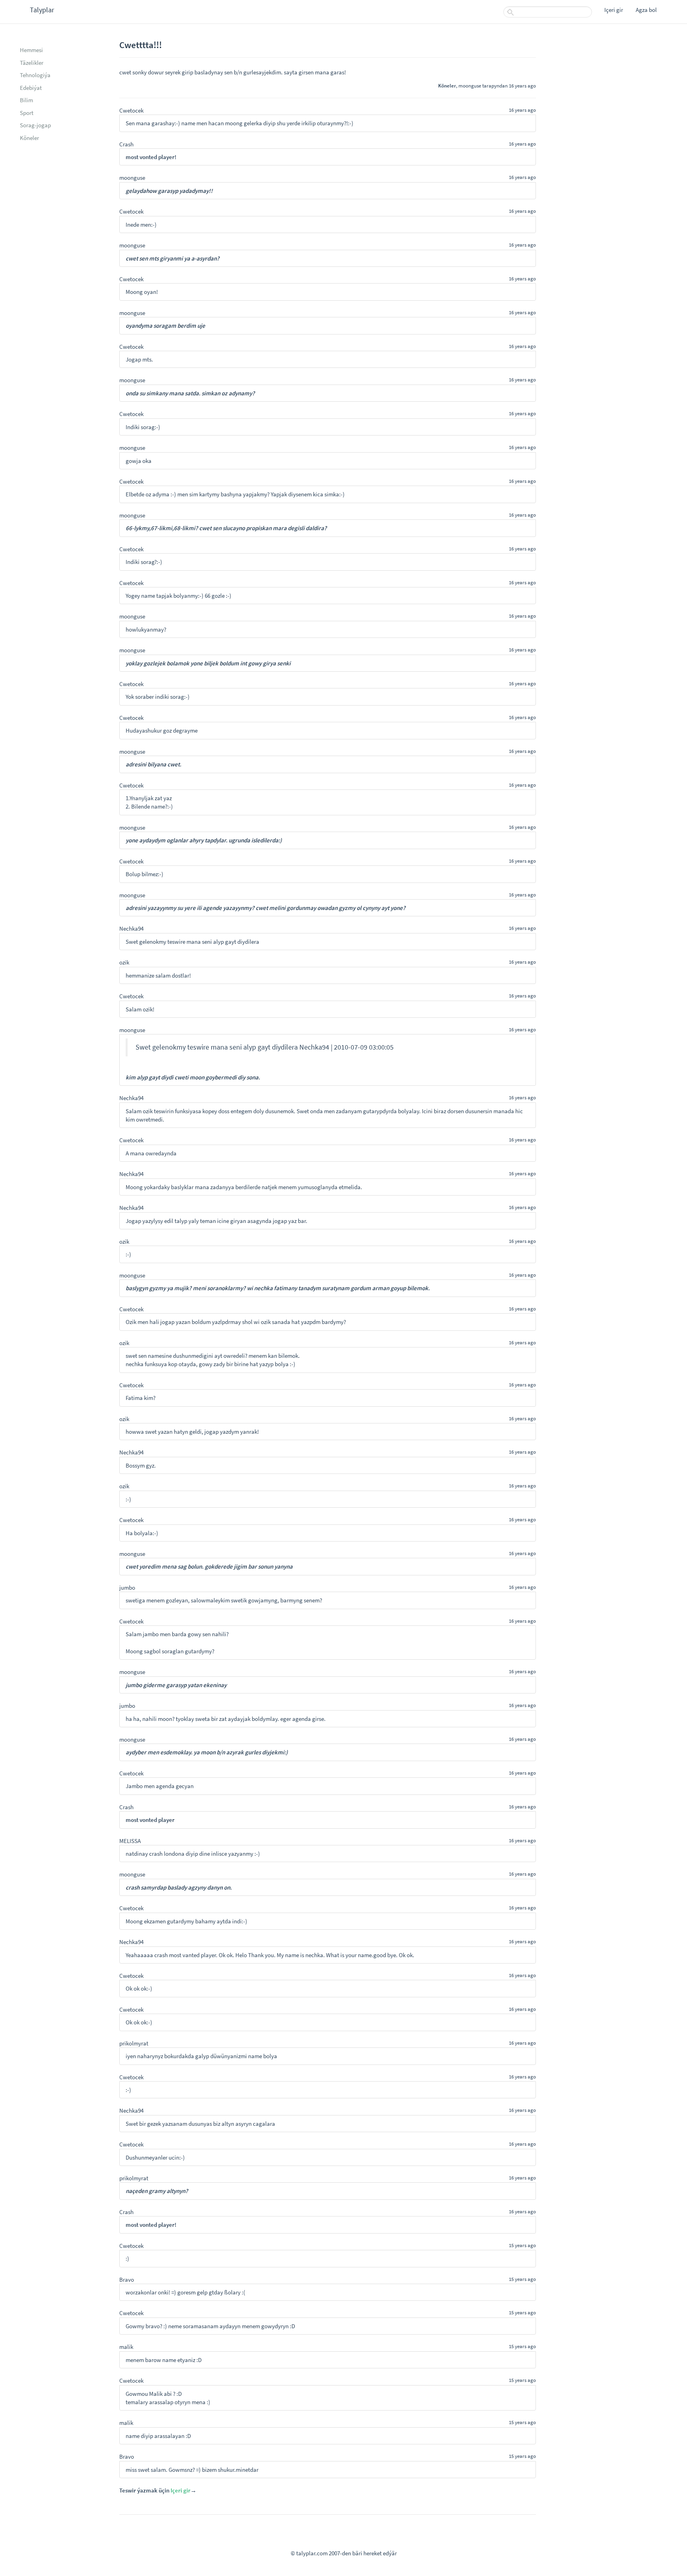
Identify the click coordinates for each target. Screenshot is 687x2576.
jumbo (127, 1587)
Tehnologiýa (35, 75)
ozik (124, 962)
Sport (27, 113)
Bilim (26, 100)
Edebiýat (31, 88)
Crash (126, 144)
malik (126, 2347)
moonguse (470, 86)
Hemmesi (31, 50)
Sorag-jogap (35, 125)
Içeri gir (614, 10)
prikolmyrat (134, 2043)
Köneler (29, 138)
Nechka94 (131, 928)
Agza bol (646, 10)
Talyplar (42, 10)
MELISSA (130, 1841)
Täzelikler (32, 63)
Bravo (127, 2280)
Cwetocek (131, 110)
